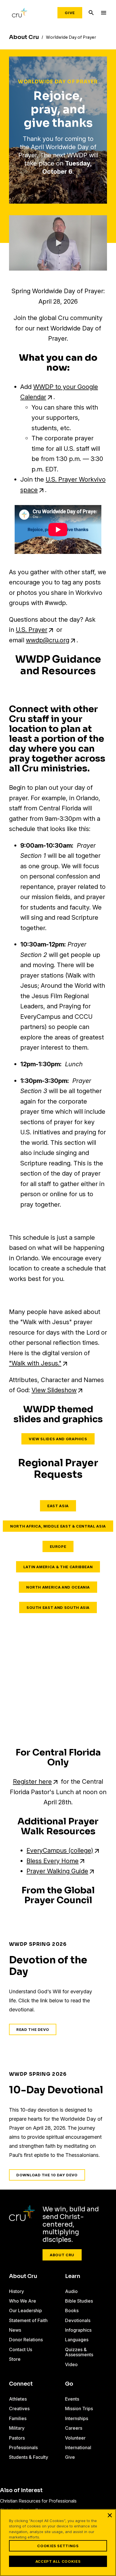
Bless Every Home (53, 1861)
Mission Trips (79, 2409)
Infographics (78, 2330)
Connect (21, 2384)
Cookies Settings (58, 2546)
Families (18, 2418)
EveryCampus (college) (60, 1850)
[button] (58, 243)
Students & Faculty (29, 2457)
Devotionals (78, 2320)
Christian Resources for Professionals (38, 2501)
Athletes (18, 2399)
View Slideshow (54, 1390)
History (16, 2291)
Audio (71, 2291)
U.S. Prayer (32, 630)
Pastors (17, 2438)
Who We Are (23, 2301)
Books (72, 2310)
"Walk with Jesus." (35, 1363)
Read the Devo (33, 2029)
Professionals (23, 2447)
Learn (73, 2276)
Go (69, 2384)
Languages (77, 2340)
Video (71, 2364)
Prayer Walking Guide (57, 1871)
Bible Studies (79, 2301)
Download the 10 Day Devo (47, 2175)
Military (17, 2428)
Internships (77, 2418)
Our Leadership (25, 2310)
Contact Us (21, 2349)
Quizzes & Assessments (79, 2352)
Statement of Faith (28, 2320)
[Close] (110, 2515)
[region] (58, 2543)
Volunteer (75, 2438)
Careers (74, 2428)
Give (70, 13)
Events (72, 2399)
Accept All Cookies (58, 2561)
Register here (32, 1781)
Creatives (19, 2409)
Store (15, 2359)
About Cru (62, 2255)
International (78, 2447)
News (15, 2330)
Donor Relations (26, 2340)
